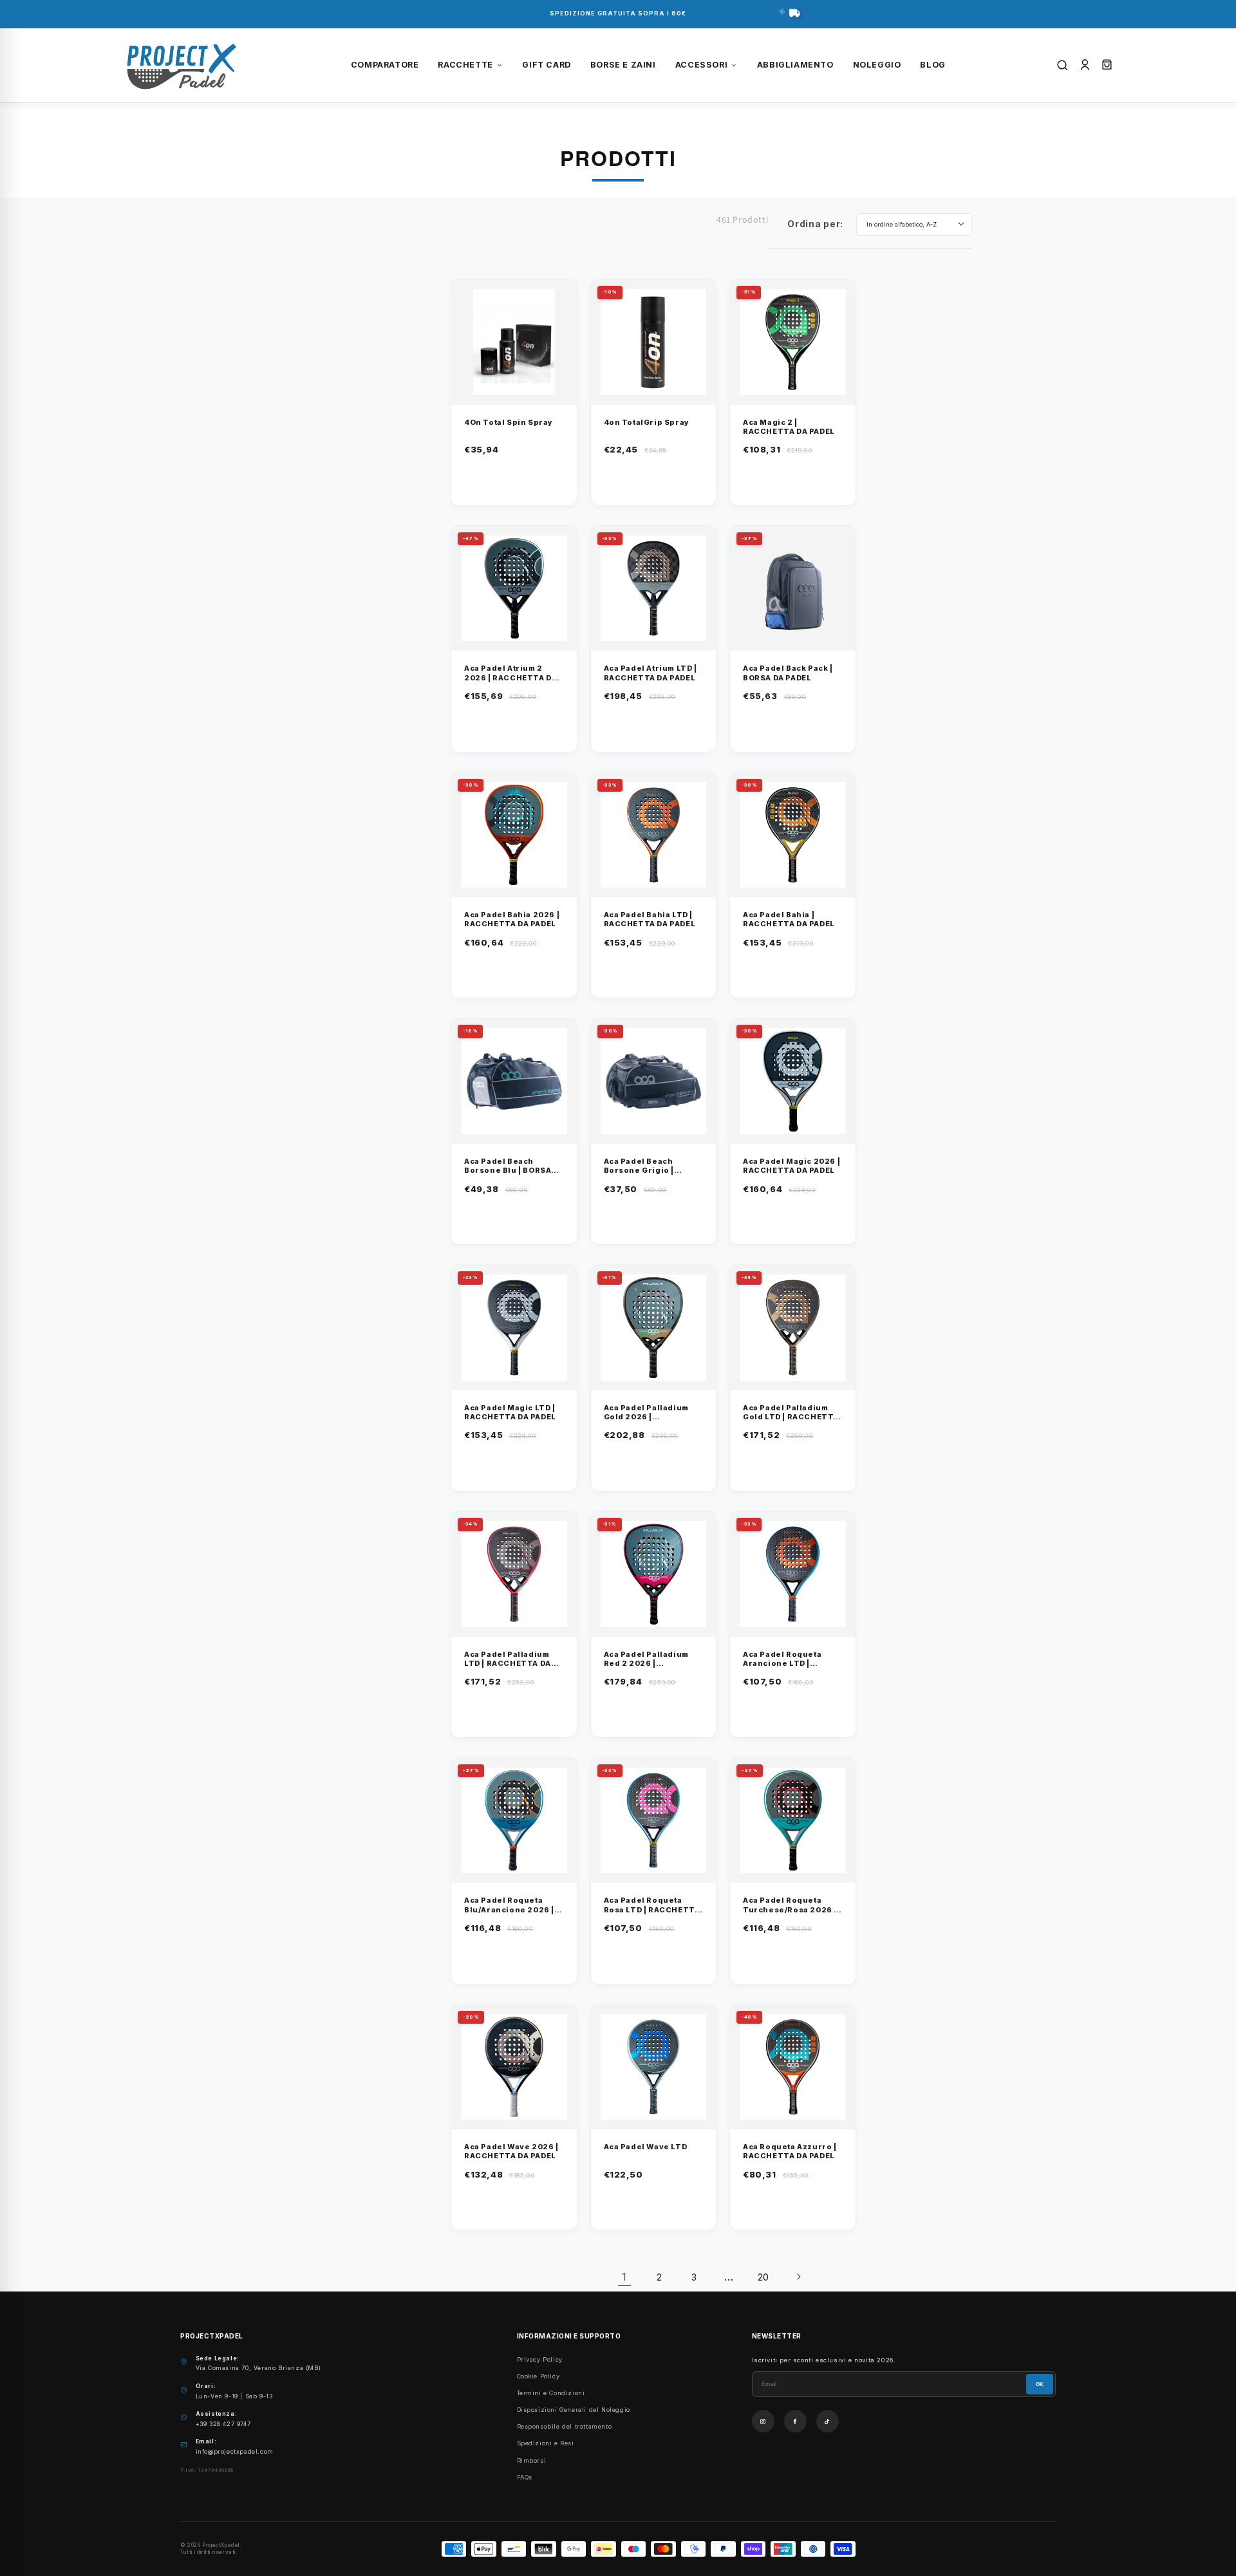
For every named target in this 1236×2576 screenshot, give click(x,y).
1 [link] (624, 2277)
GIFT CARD (546, 65)
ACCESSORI (701, 65)
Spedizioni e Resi (546, 2443)
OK (1040, 2385)
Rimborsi (532, 2460)
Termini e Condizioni (551, 2393)
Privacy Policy (540, 2359)
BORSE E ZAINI (623, 65)
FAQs (525, 2477)
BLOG (932, 65)
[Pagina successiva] (798, 2277)
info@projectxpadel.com (235, 2451)
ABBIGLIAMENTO (795, 65)
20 (763, 2277)
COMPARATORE (385, 65)
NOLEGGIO (877, 65)
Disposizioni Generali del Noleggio (574, 2410)
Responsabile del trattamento (565, 2426)
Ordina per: (815, 224)
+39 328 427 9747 (223, 2424)
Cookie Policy (538, 2376)
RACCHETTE (465, 65)
